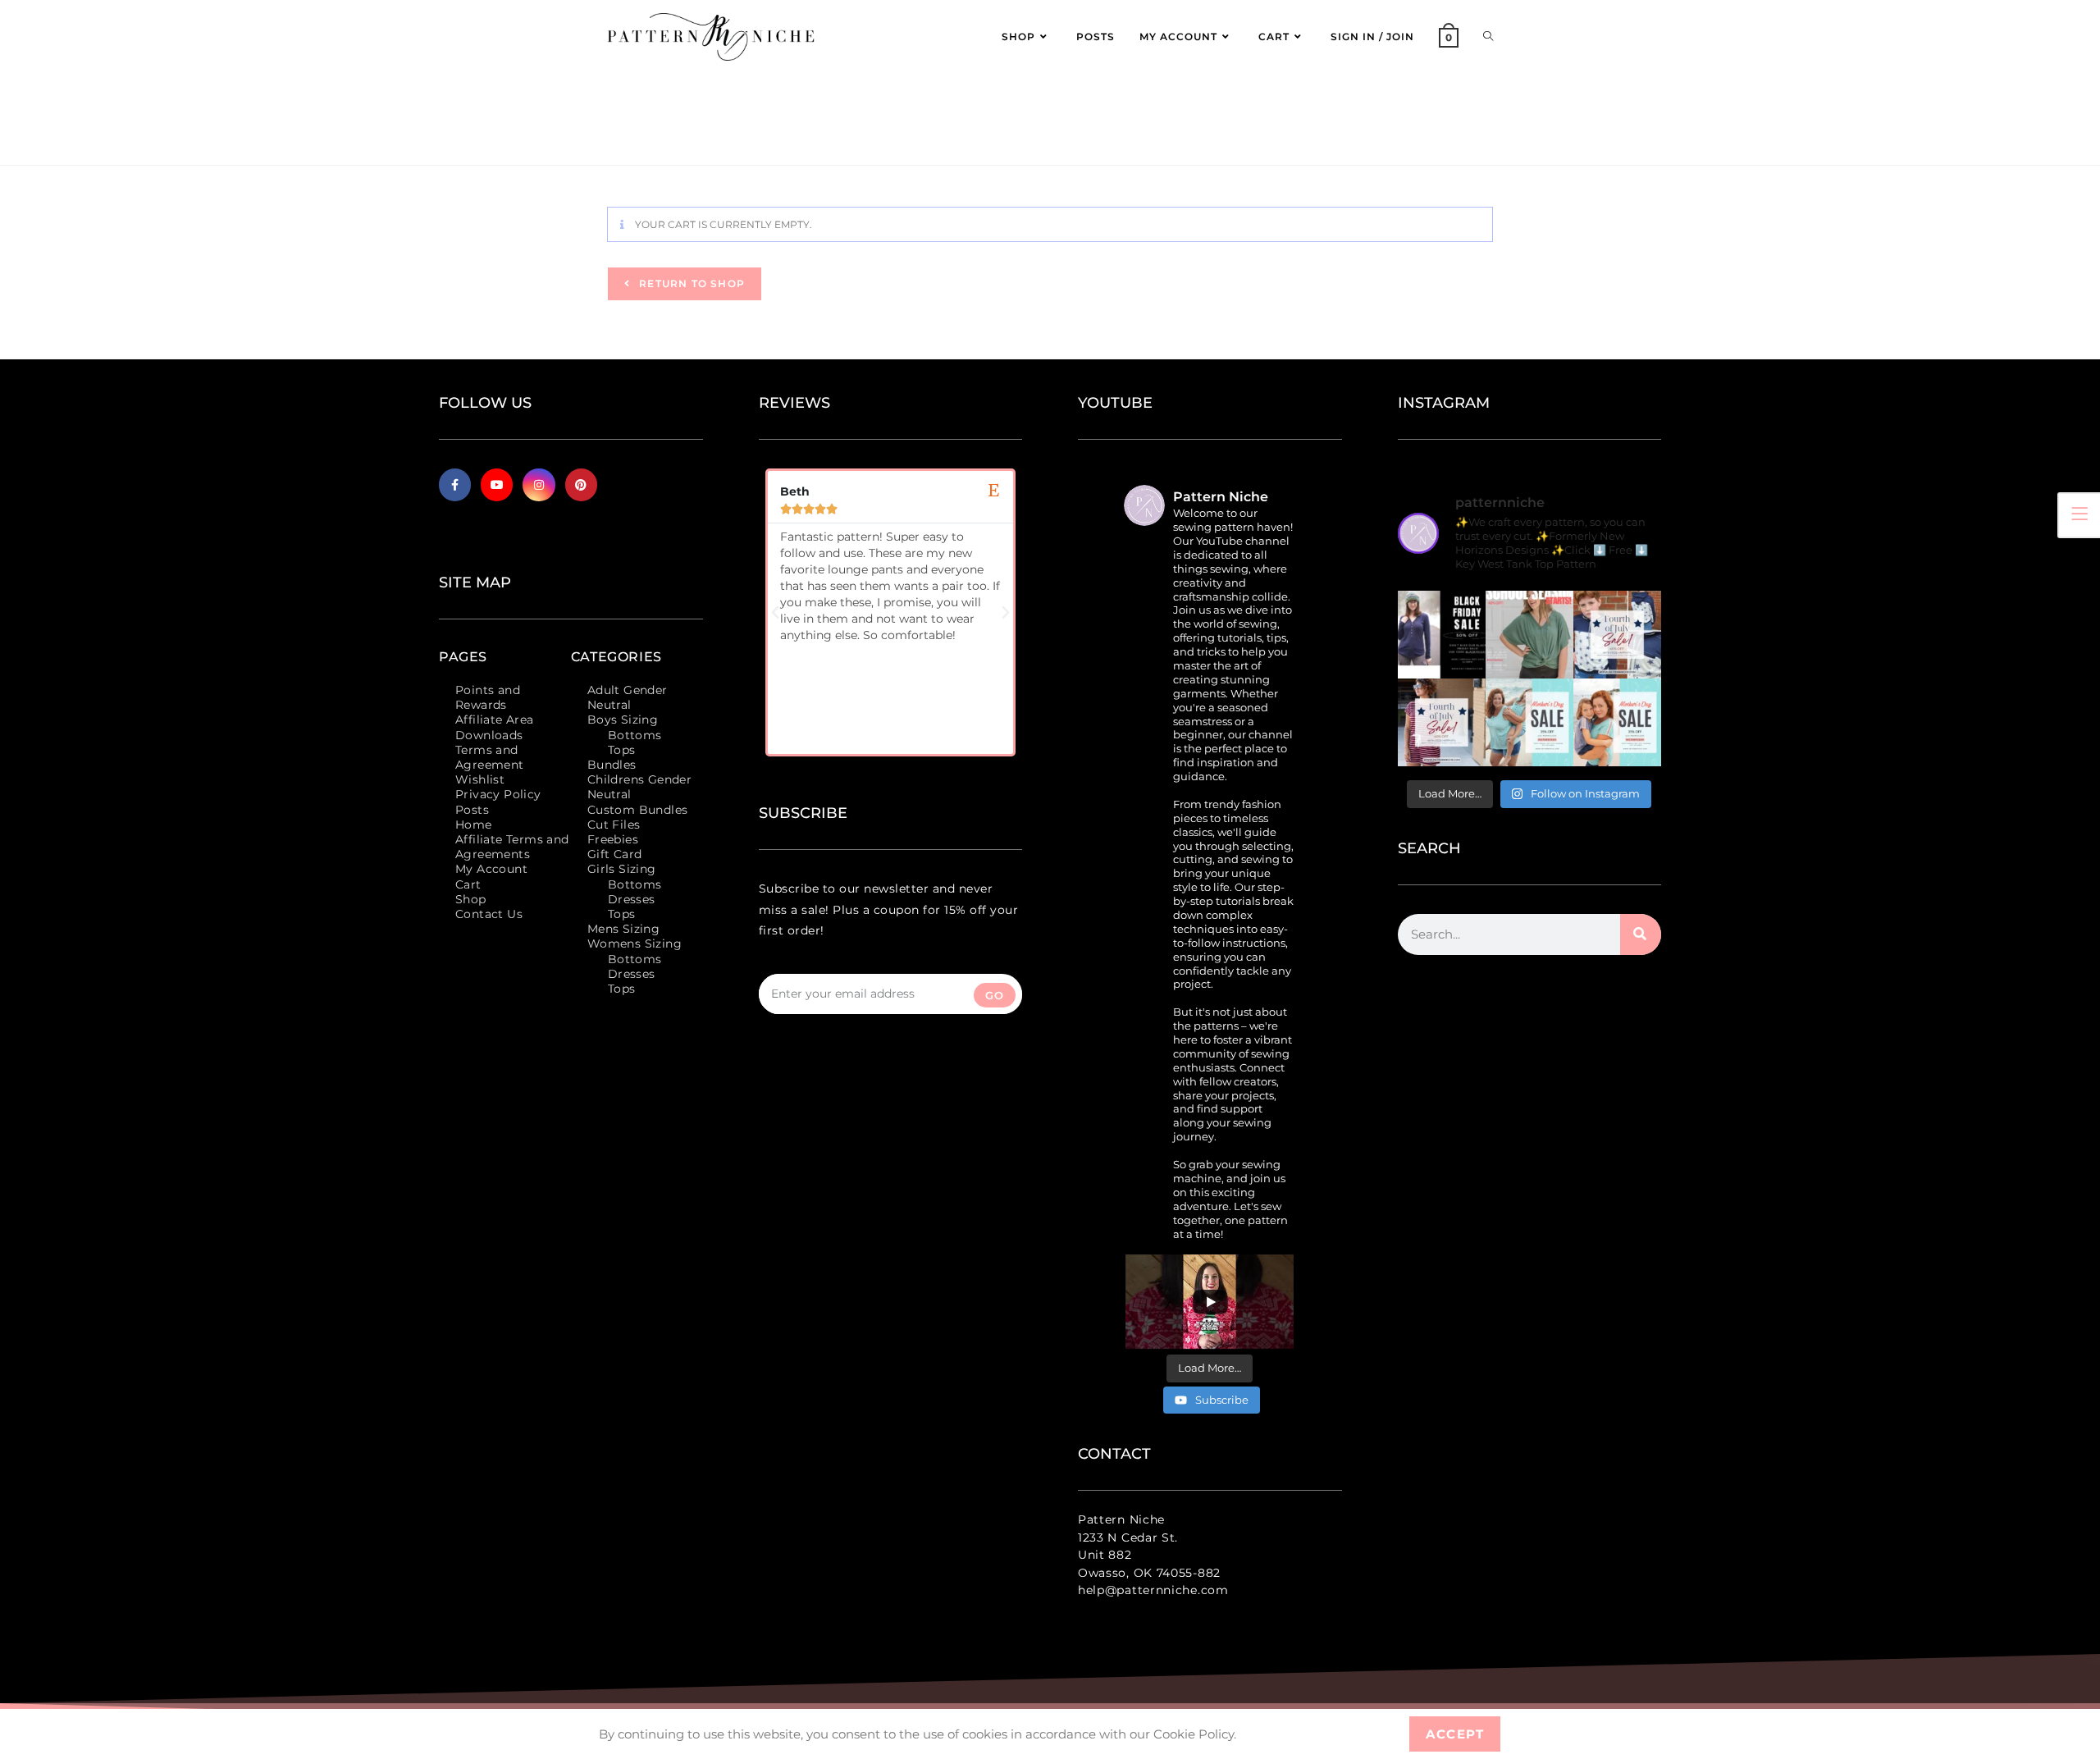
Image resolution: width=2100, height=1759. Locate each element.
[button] (775, 613)
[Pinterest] (581, 484)
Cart (468, 884)
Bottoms (635, 735)
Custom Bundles (638, 810)
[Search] (1641, 934)
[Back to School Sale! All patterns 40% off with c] (1529, 635)
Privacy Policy (498, 794)
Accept (1455, 1734)
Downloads (489, 735)
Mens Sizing (623, 929)
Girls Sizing (622, 869)
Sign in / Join (1372, 37)
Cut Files (614, 825)
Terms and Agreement (490, 757)
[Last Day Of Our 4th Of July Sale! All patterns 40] (1617, 635)
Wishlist (480, 779)
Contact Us (489, 914)
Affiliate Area (495, 720)
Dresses (632, 899)
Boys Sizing (623, 720)
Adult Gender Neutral (628, 697)
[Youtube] (497, 484)
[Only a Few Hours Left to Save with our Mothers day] (1529, 722)
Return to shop (690, 283)
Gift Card (615, 854)
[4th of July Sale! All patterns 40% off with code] (1442, 722)
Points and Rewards (488, 697)
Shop (471, 899)
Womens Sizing (635, 943)
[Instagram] (539, 484)
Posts (472, 810)
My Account (491, 869)
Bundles (612, 765)
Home (474, 825)
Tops (622, 750)
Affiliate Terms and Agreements (512, 847)
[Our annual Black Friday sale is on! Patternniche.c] (1442, 635)
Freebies (613, 839)
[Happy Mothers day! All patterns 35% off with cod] (1617, 722)
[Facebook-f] (455, 484)
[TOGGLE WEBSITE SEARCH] (1488, 37)
